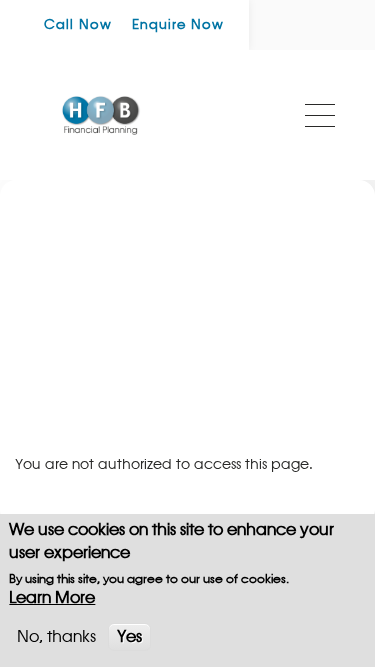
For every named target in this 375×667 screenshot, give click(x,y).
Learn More (52, 598)
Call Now (78, 25)
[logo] (101, 115)
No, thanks (56, 637)
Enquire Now (178, 25)
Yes (129, 637)
